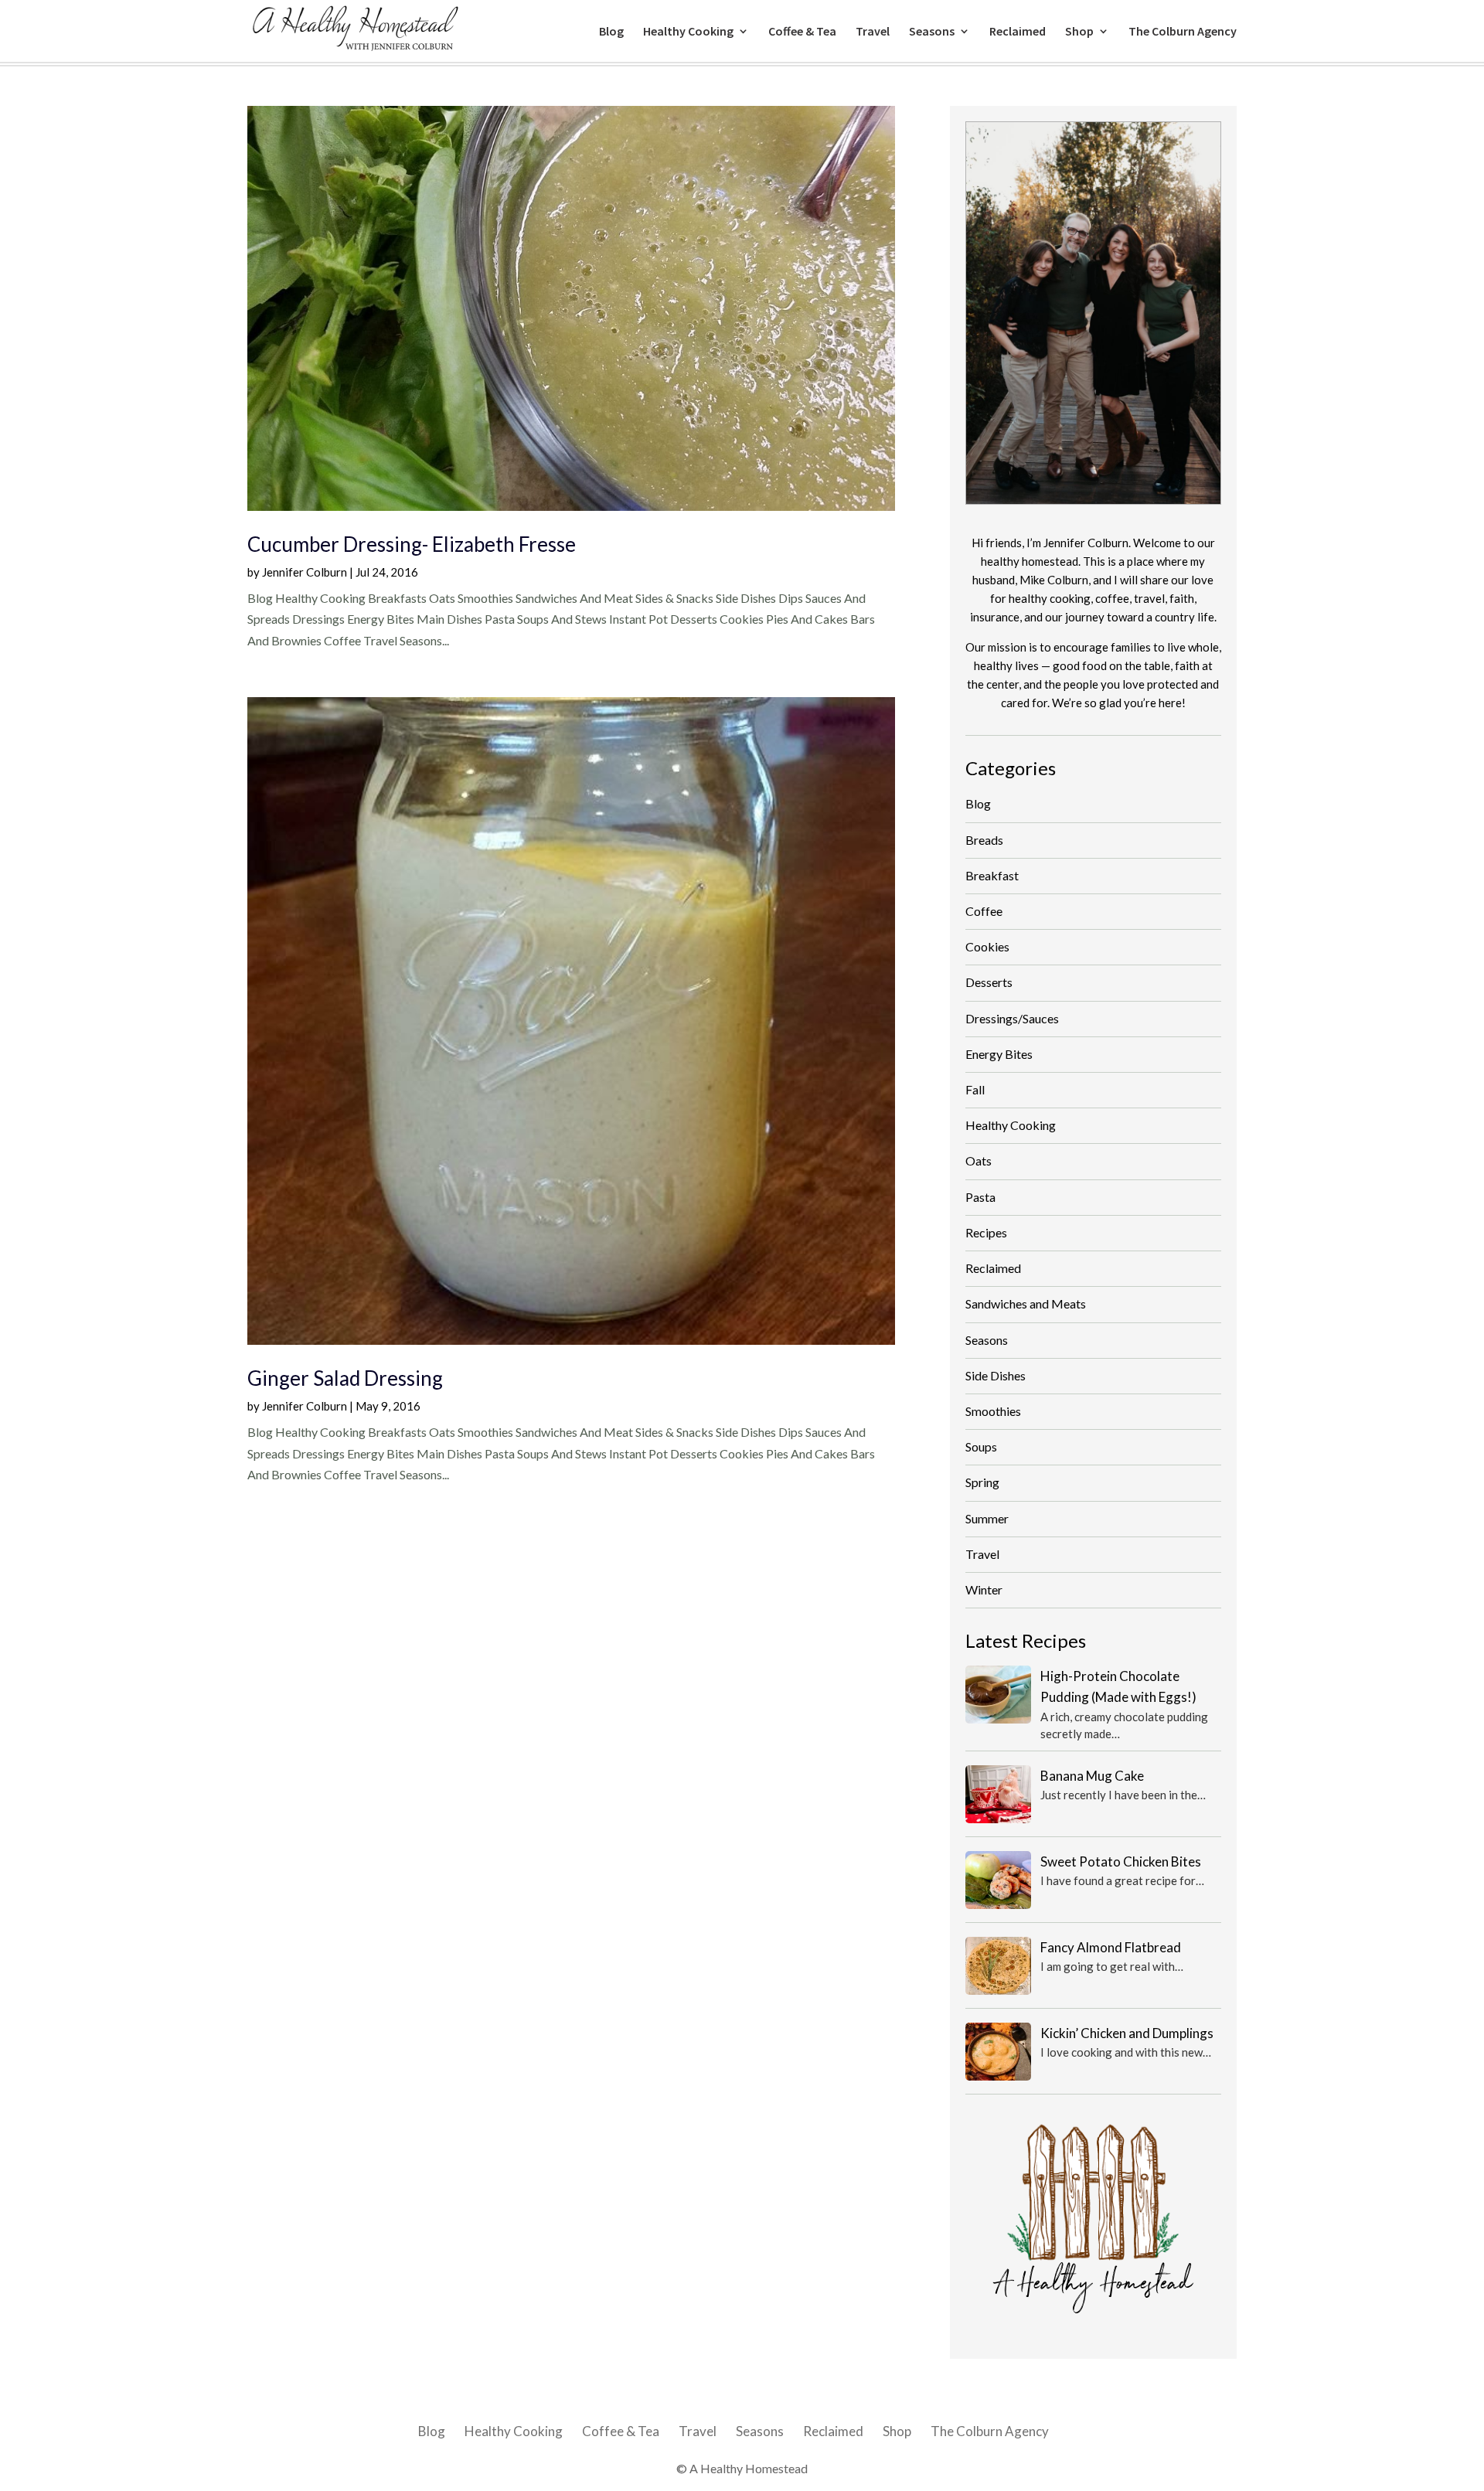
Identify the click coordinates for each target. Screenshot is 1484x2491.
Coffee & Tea (802, 32)
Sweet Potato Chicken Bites (1121, 1861)
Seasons (932, 32)
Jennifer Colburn (305, 572)
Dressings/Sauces (1012, 1018)
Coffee (984, 911)
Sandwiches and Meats (1026, 1303)
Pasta (980, 1197)
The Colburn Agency (1183, 32)
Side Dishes (996, 1375)
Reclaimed (1018, 32)
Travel (873, 32)
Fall (975, 1089)
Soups (981, 1446)
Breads (984, 840)
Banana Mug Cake (1092, 1776)
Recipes (986, 1232)
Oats (979, 1160)
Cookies (987, 946)
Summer (987, 1518)
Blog (611, 32)
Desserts (989, 982)
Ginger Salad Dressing (345, 1378)
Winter (984, 1589)
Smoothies (993, 1411)
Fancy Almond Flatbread (1111, 1947)
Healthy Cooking (688, 32)
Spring (982, 1482)
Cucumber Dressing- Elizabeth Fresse (412, 544)
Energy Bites (999, 1054)
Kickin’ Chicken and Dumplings (1127, 2033)
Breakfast (992, 875)
